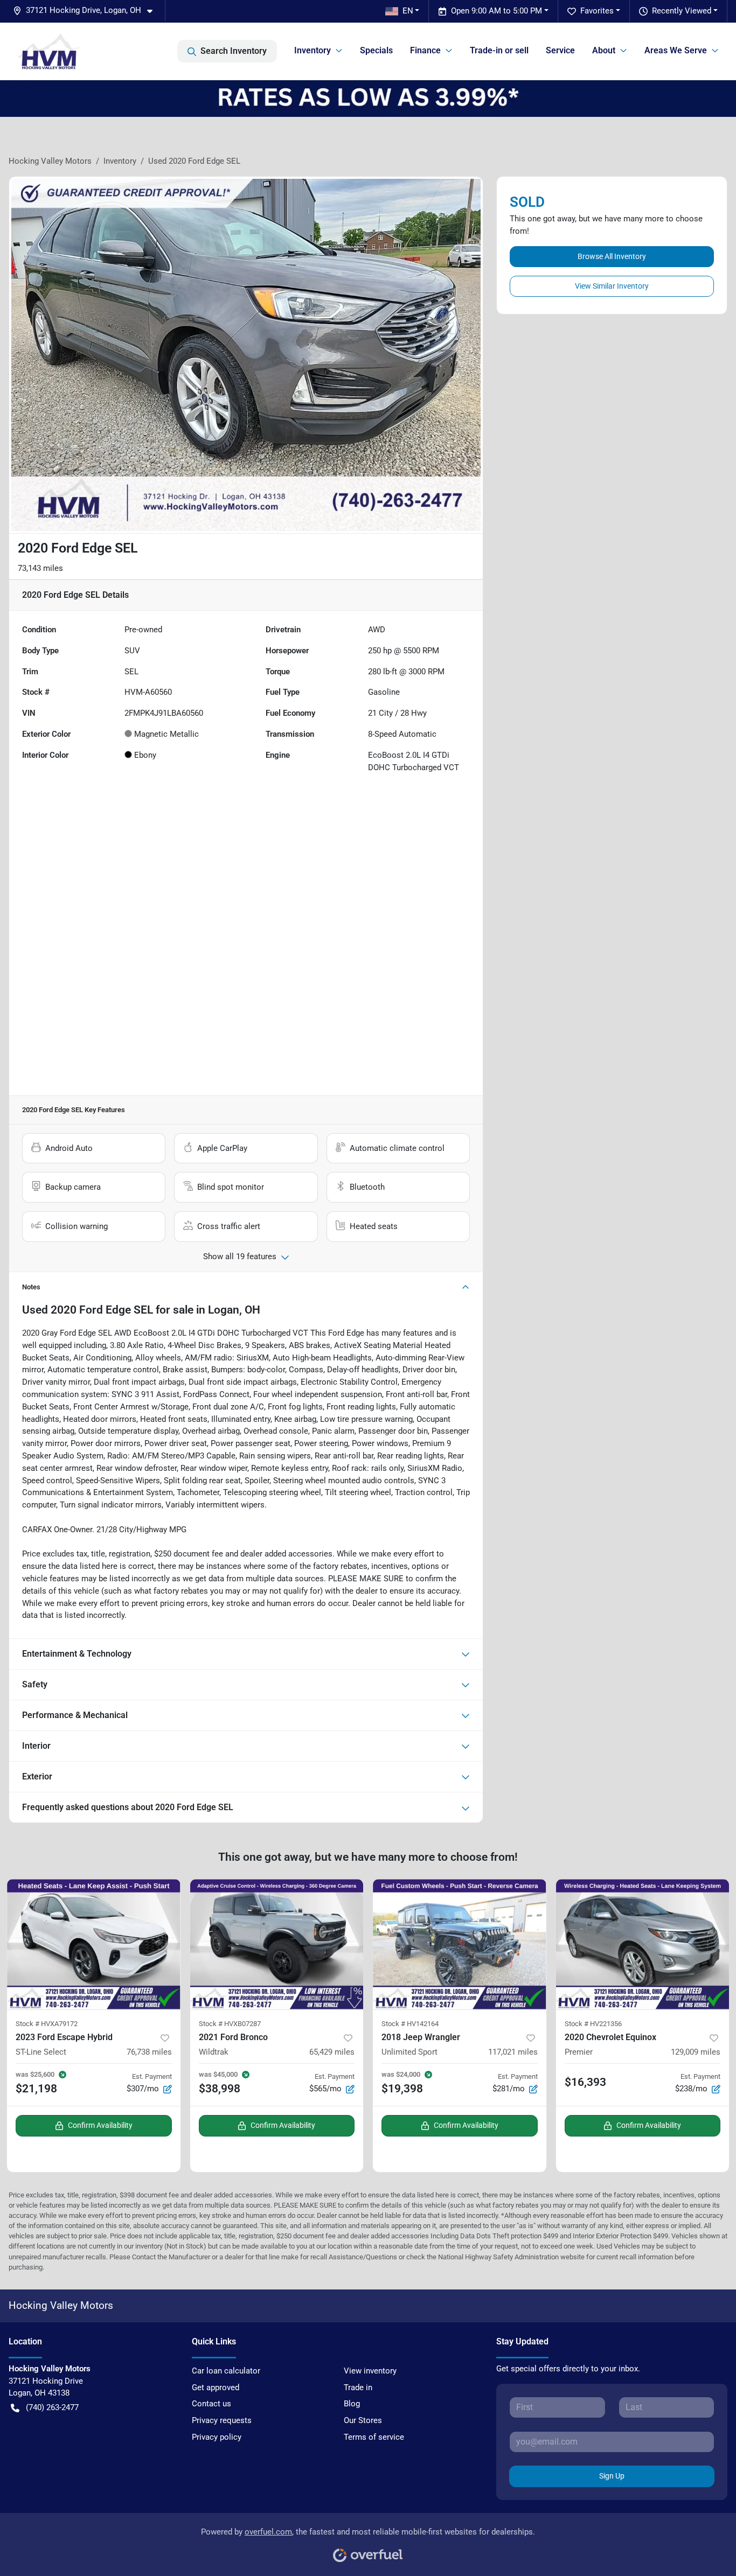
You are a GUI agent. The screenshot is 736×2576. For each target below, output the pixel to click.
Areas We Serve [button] (676, 50)
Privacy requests (222, 2420)
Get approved (216, 2387)
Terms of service (374, 2437)
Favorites (597, 11)
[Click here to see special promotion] (368, 98)
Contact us (211, 2404)
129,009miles (696, 2052)
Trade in (358, 2387)
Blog (352, 2404)
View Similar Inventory (612, 286)
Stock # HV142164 (410, 2024)
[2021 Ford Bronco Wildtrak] (277, 1944)
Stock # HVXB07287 (230, 2024)
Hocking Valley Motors (50, 161)
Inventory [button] (313, 50)
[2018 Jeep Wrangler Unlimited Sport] (460, 1944)
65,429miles (332, 2052)
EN (408, 11)
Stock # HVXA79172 (47, 2024)
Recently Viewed (682, 11)
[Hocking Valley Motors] (49, 51)
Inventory (120, 161)
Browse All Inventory (612, 256)
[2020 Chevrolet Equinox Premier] (643, 1944)
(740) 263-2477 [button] (52, 2407)
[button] (87, 11)
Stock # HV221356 (593, 2024)
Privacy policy (217, 2437)
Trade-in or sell (499, 50)
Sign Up (612, 2476)
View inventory (370, 2371)
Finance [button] (425, 50)
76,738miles (149, 2052)
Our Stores (363, 2420)
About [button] (604, 50)
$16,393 (585, 2082)
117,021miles (513, 2052)
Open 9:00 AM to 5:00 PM (497, 11)
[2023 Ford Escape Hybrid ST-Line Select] (94, 1944)
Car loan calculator (226, 2371)
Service (560, 50)
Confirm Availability (100, 2125)
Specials (376, 50)
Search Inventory (234, 51)
